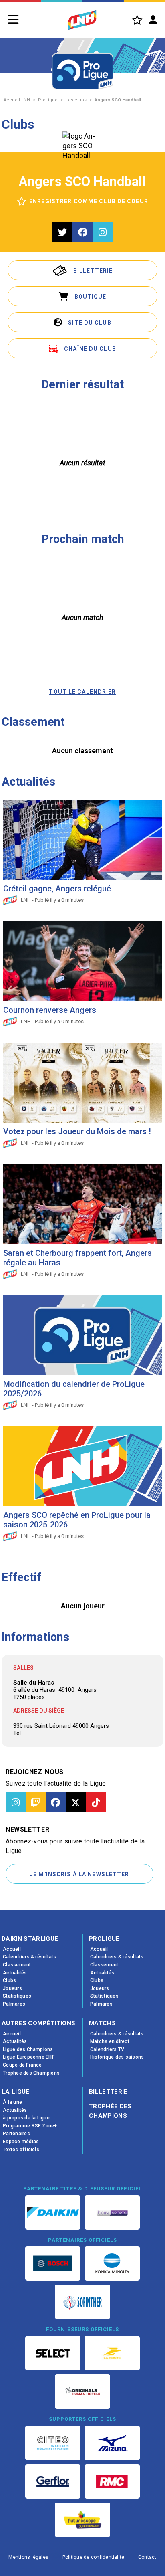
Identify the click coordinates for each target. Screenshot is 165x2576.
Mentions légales (28, 2557)
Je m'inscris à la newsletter (79, 1874)
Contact (147, 2557)
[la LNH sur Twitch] (36, 1802)
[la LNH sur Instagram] (16, 1802)
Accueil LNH (17, 100)
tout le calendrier (82, 692)
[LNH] (82, 20)
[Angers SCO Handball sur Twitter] (62, 232)
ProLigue (48, 100)
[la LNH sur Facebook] (56, 1802)
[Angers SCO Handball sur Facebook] (82, 232)
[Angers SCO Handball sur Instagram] (103, 232)
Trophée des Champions (110, 2111)
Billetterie (108, 2092)
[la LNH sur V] (76, 1802)
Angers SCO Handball (118, 100)
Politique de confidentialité (94, 2557)
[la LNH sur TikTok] (96, 1802)
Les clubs (76, 100)
